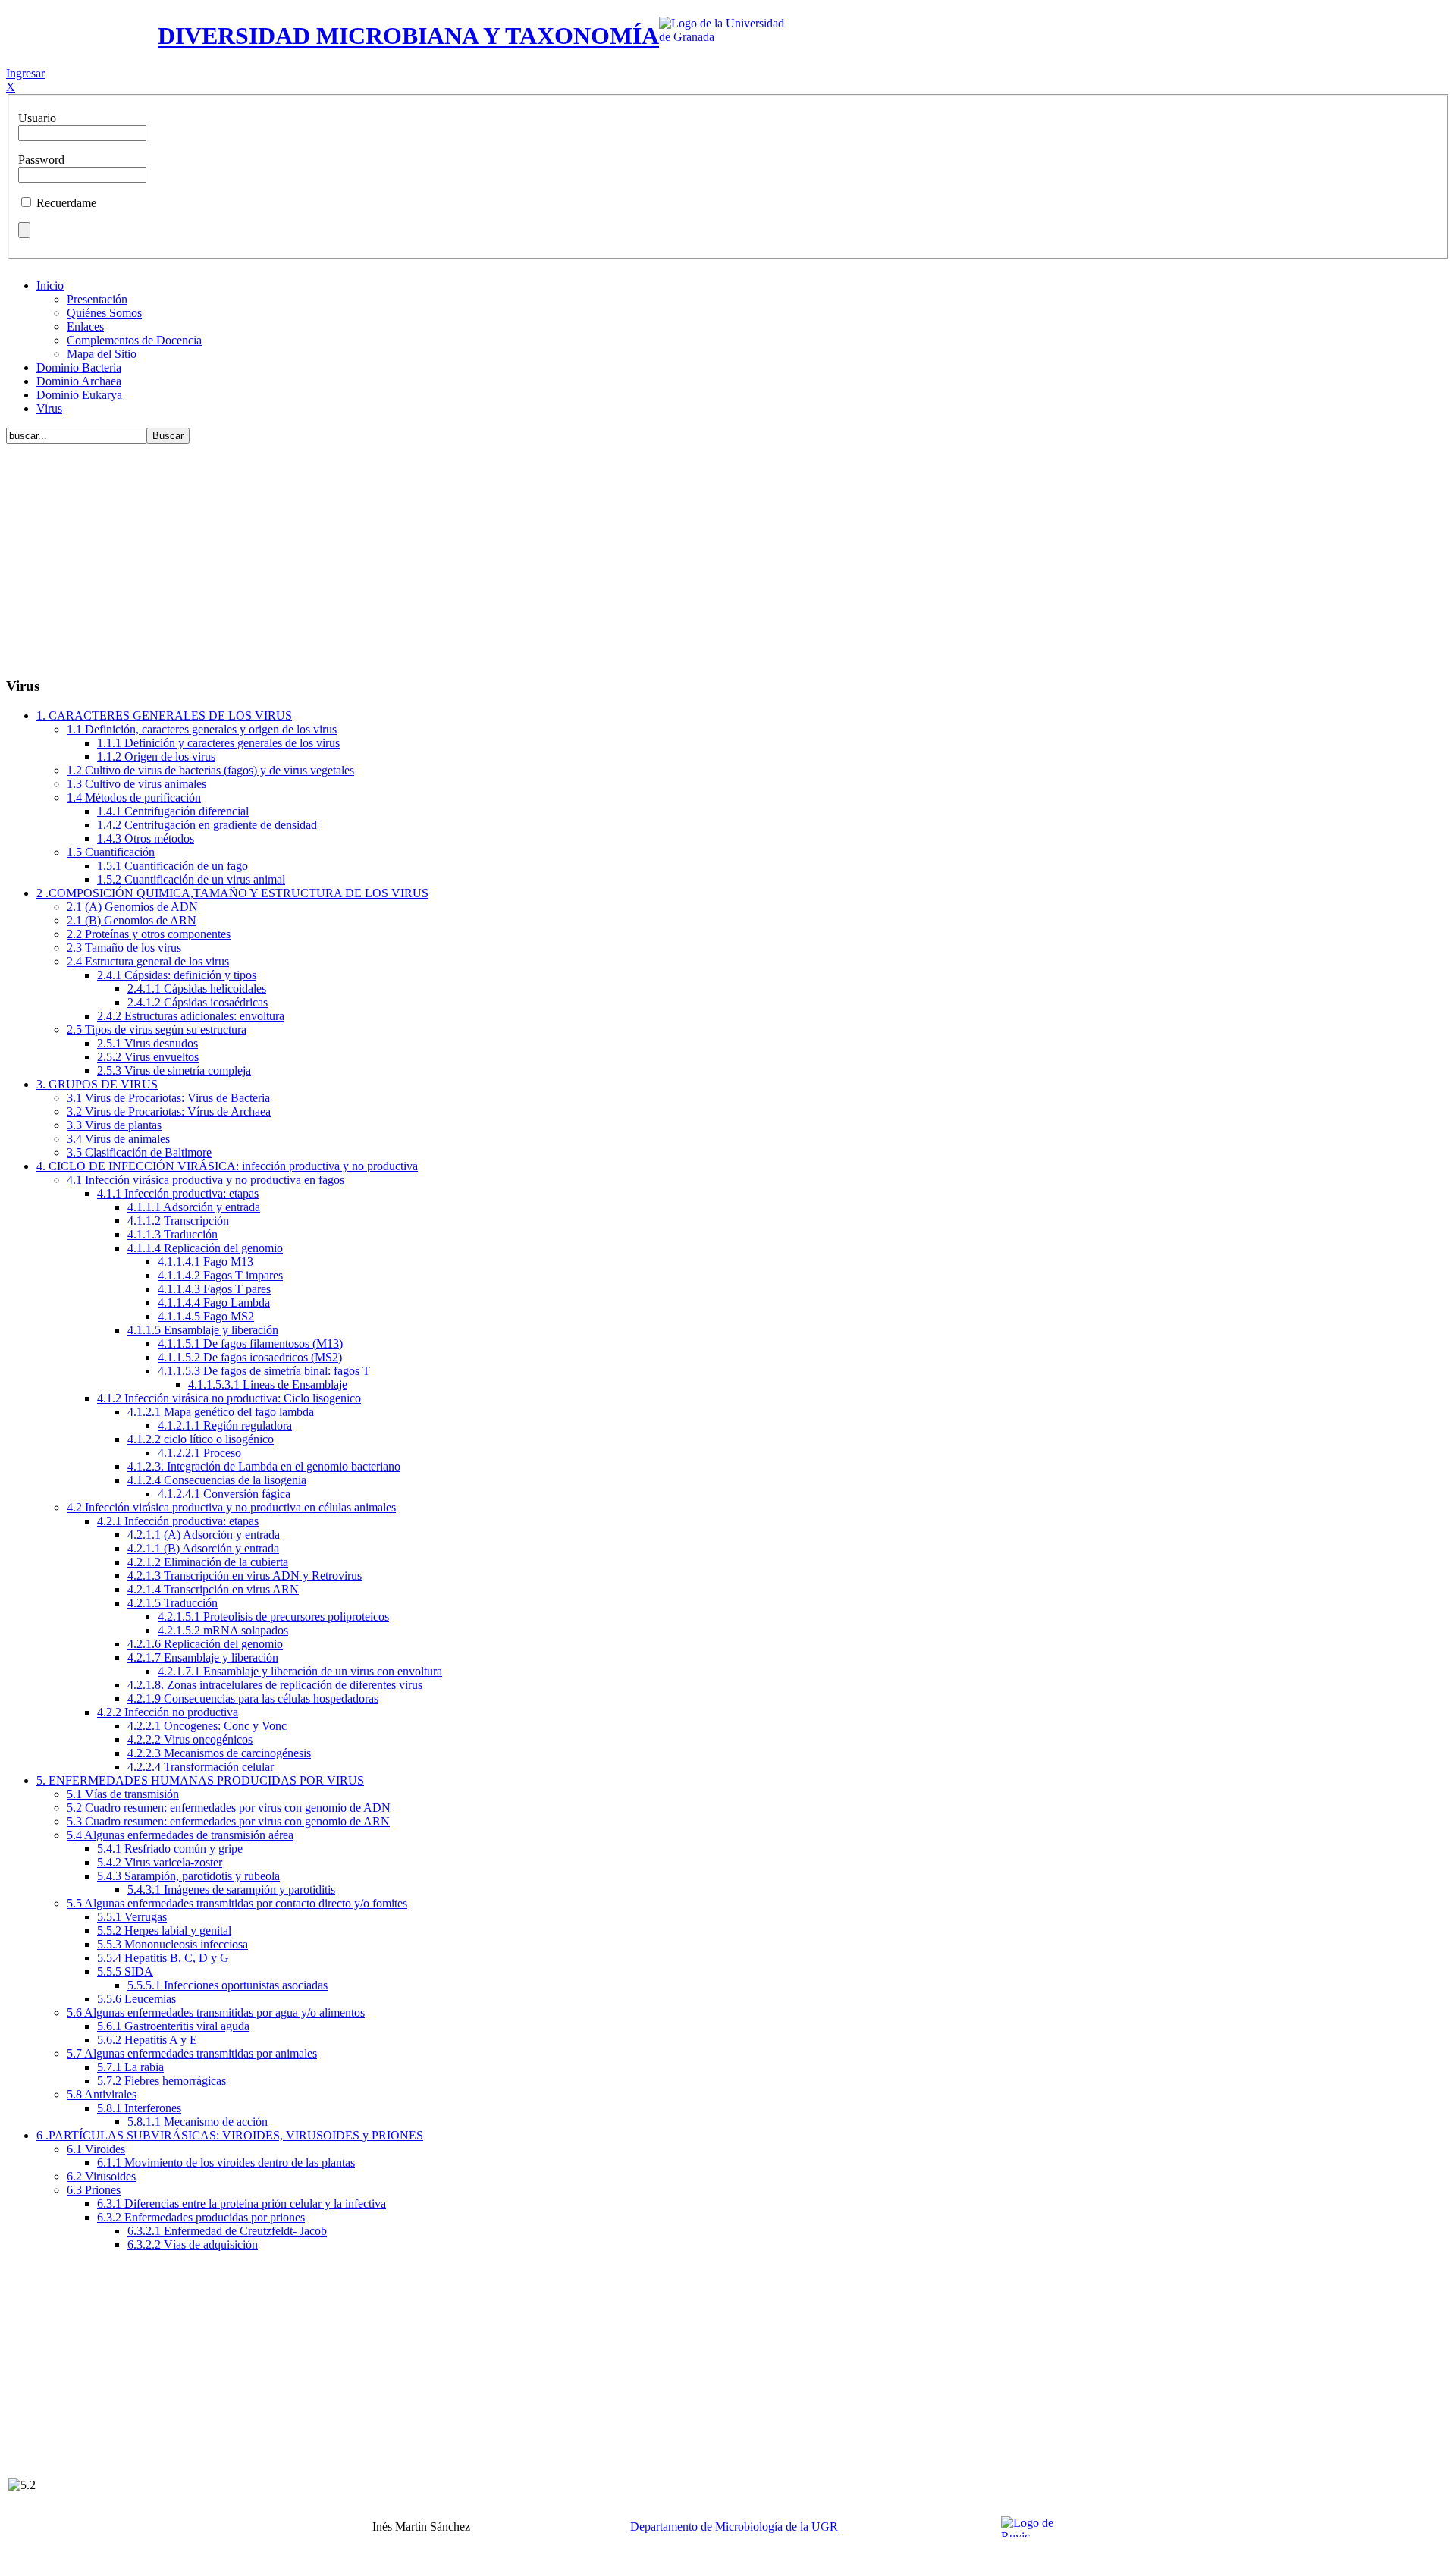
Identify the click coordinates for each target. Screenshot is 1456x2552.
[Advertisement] (728, 557)
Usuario (37, 118)
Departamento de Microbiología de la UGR (734, 2527)
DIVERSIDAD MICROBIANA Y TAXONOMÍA (408, 36)
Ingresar (25, 73)
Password (41, 160)
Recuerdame (66, 203)
